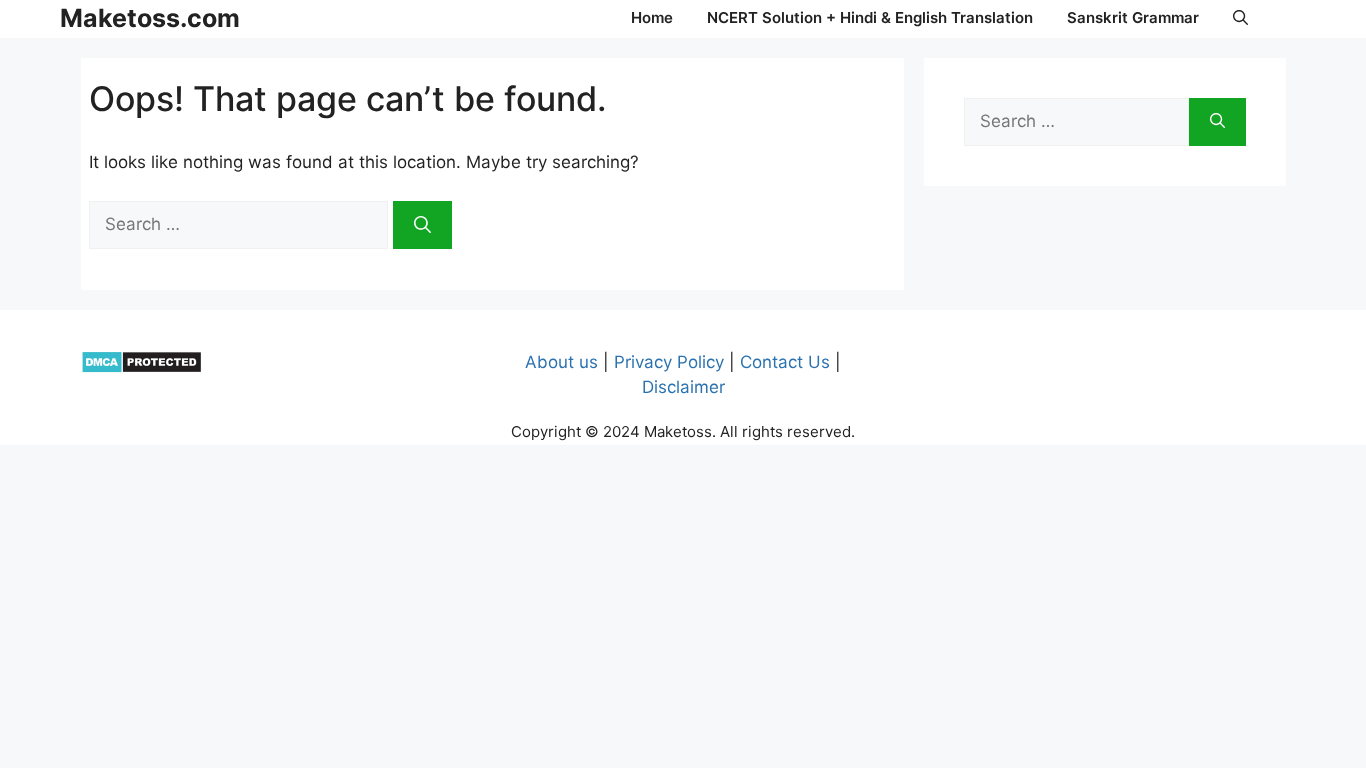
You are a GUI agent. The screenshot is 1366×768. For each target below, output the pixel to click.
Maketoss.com (150, 18)
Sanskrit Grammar (1133, 17)
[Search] (422, 225)
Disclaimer (683, 387)
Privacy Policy (669, 362)
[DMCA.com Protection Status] (141, 368)
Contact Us (785, 362)
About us (561, 362)
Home (652, 17)
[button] (1240, 17)
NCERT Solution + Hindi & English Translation (870, 17)
